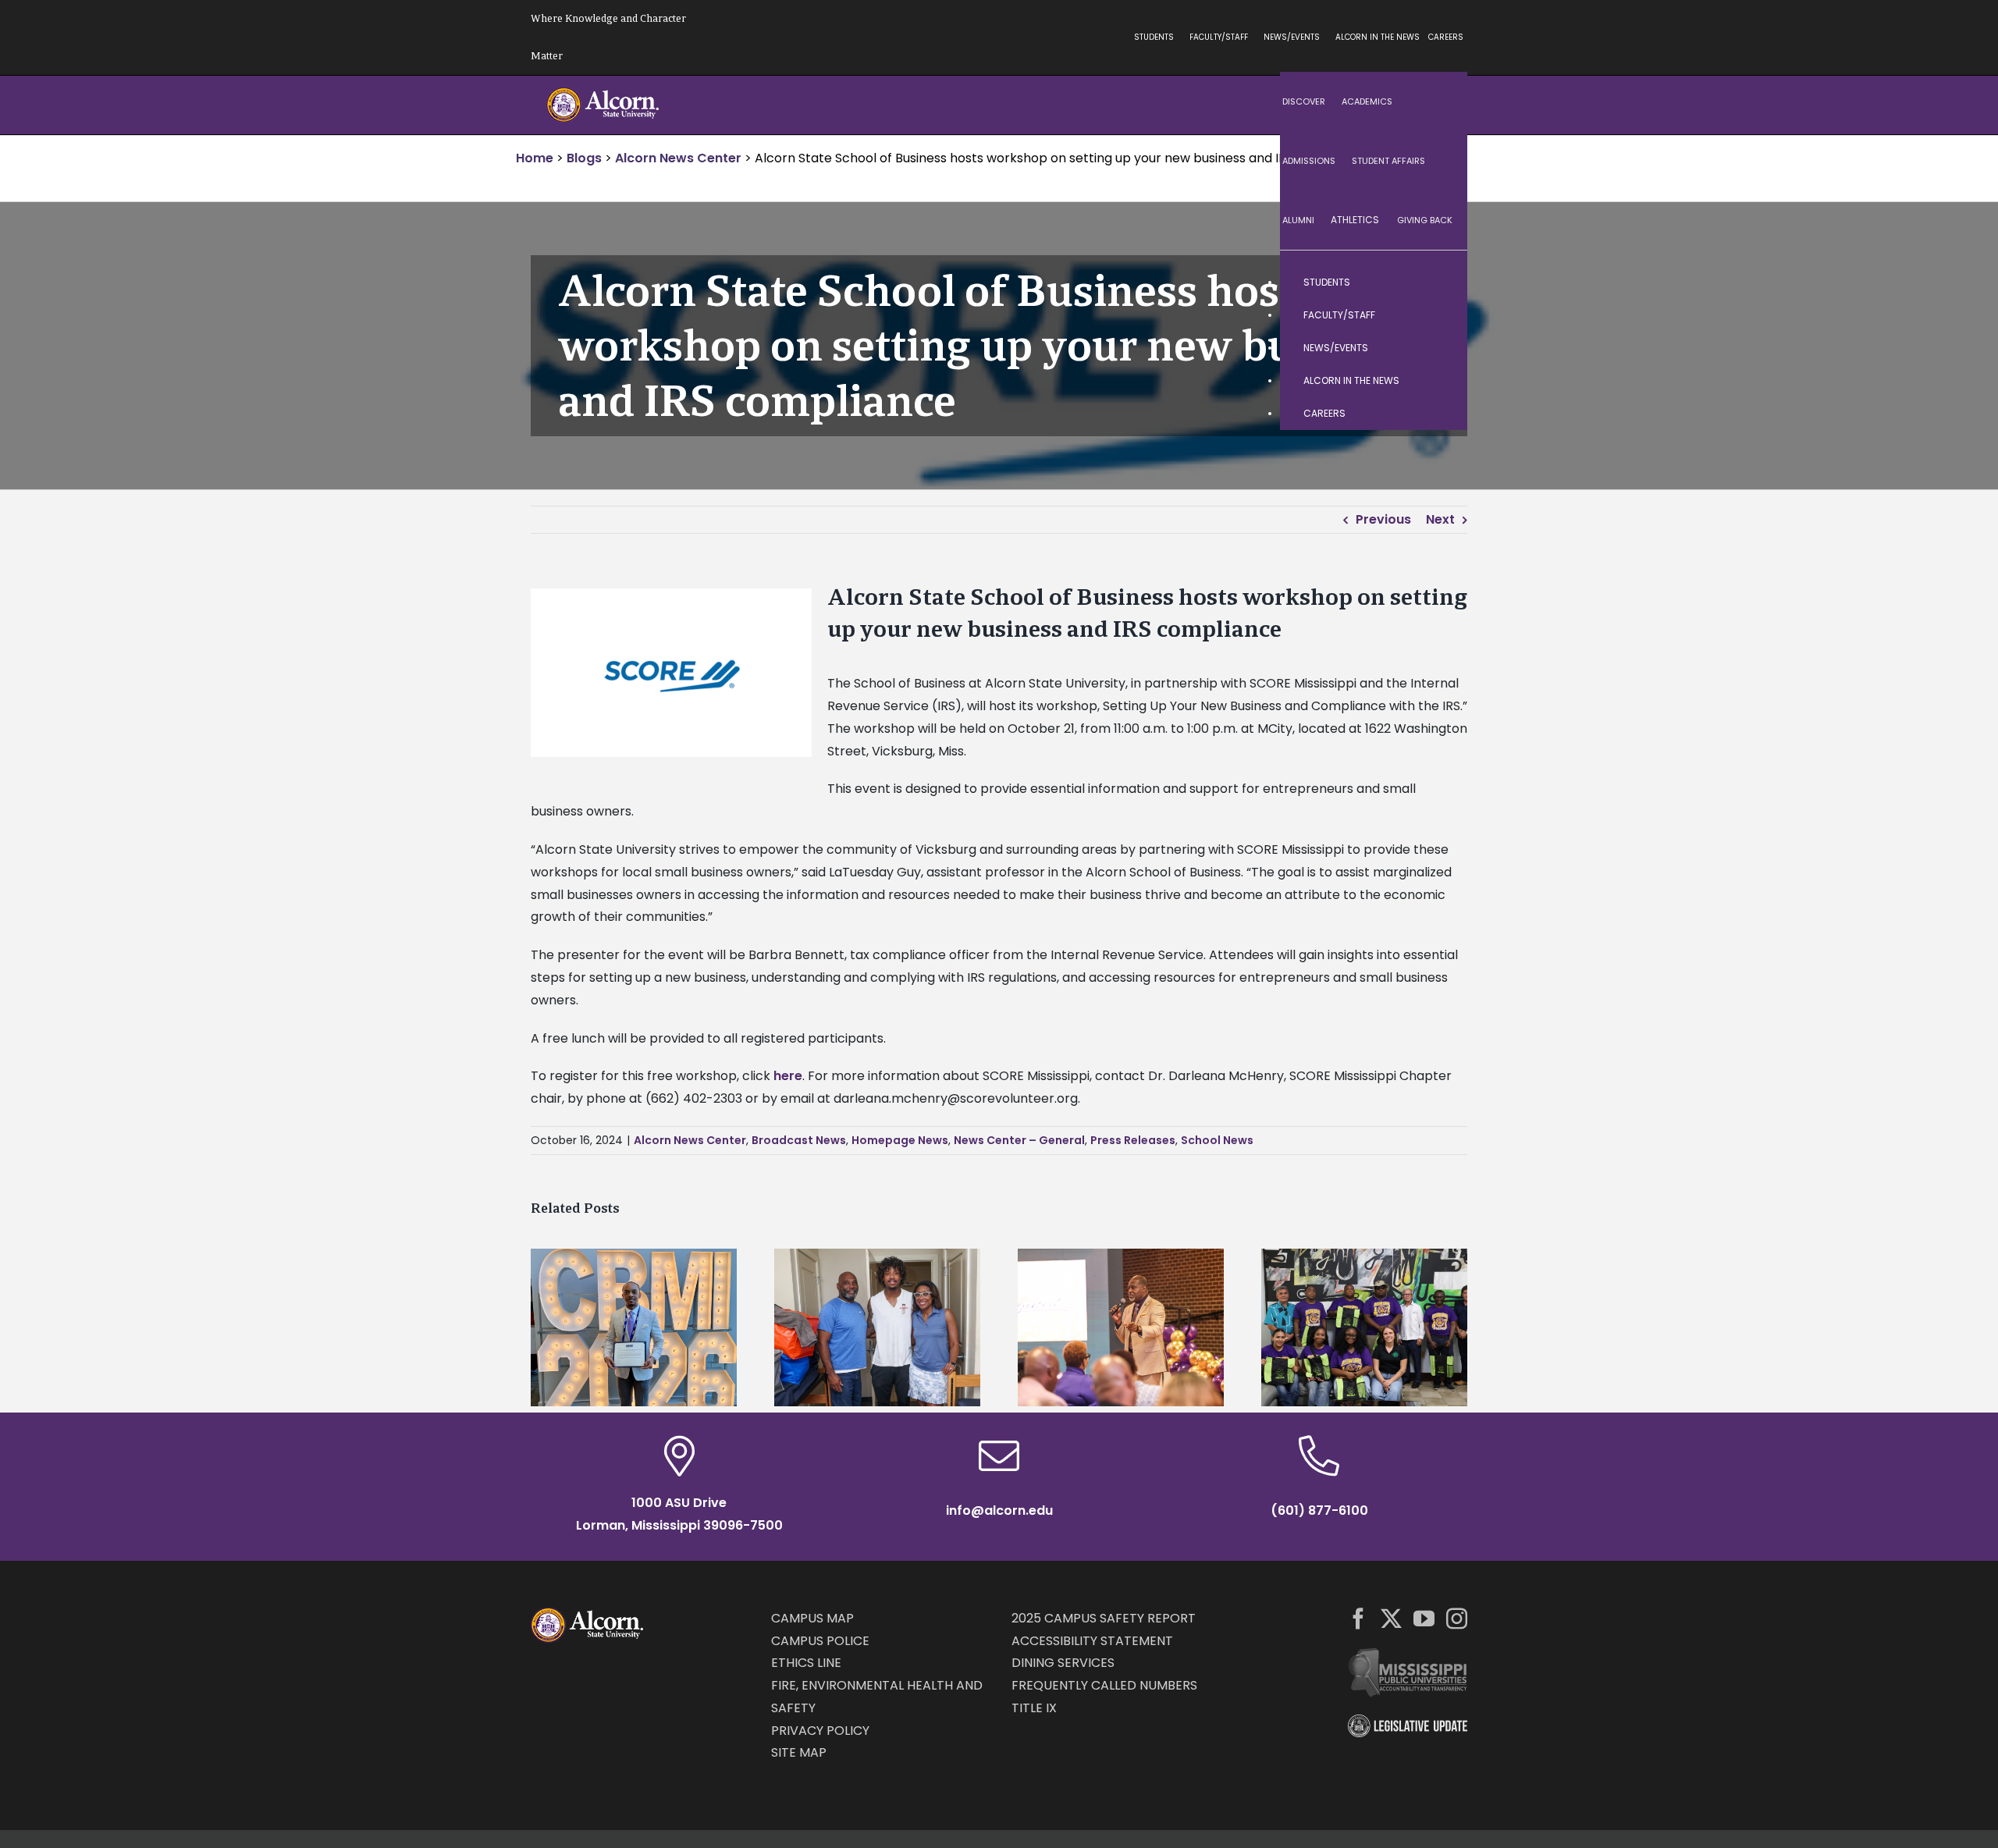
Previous (1383, 519)
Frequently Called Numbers (1104, 1685)
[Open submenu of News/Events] (1440, 348)
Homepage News (900, 1140)
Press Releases (1133, 1140)
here (788, 1076)
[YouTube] (1424, 1618)
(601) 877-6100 (1319, 1510)
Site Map (799, 1752)
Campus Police (820, 1641)
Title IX (1034, 1708)
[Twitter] (1391, 1618)
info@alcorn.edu (999, 1510)
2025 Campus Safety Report (1104, 1618)
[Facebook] (1358, 1618)
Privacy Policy (820, 1731)
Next (1440, 519)
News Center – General (1019, 1140)
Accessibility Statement (1092, 1641)
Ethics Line (806, 1663)
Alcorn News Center (690, 1140)
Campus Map (812, 1618)
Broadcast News (799, 1140)
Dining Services (1063, 1663)
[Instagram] (1457, 1618)
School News (1217, 1140)
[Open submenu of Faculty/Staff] (1440, 315)
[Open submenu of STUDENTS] (1440, 283)
